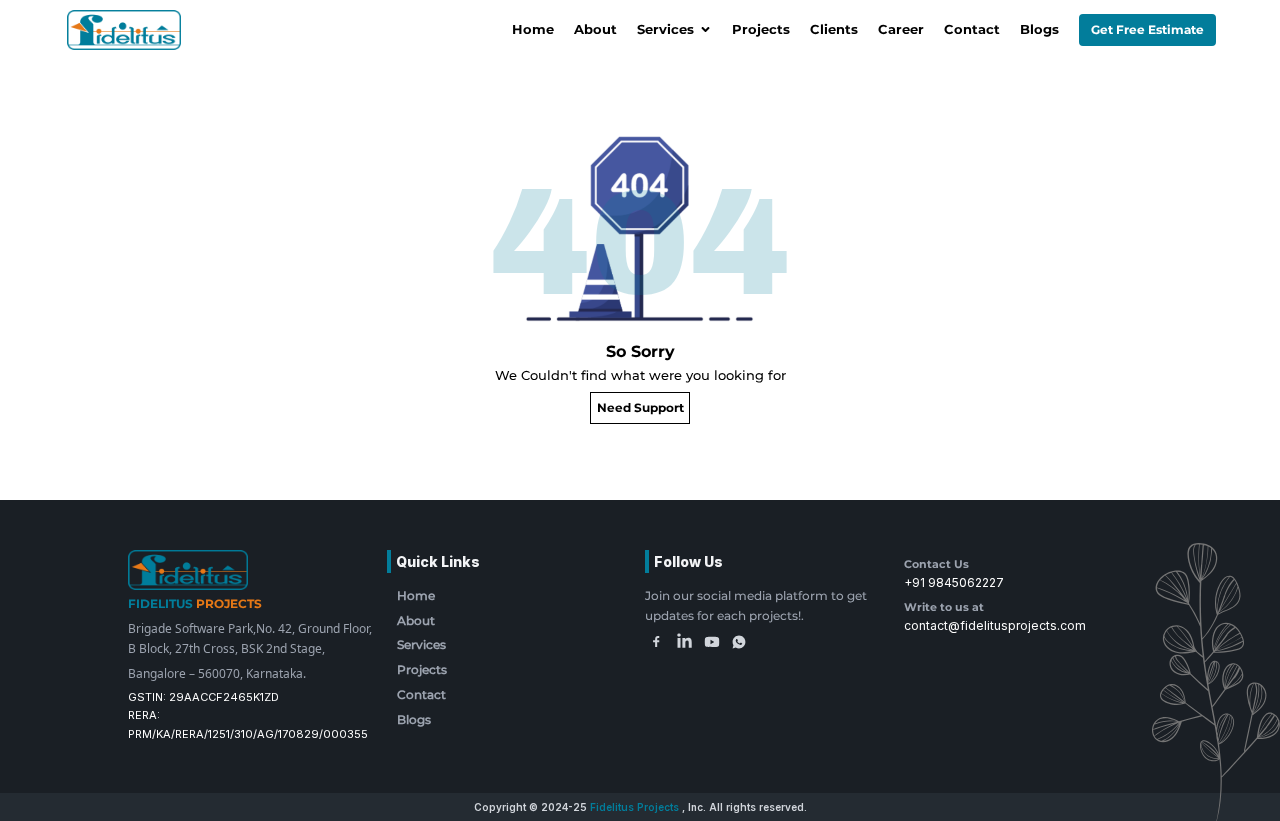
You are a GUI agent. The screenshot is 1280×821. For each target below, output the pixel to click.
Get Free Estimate (1147, 29)
